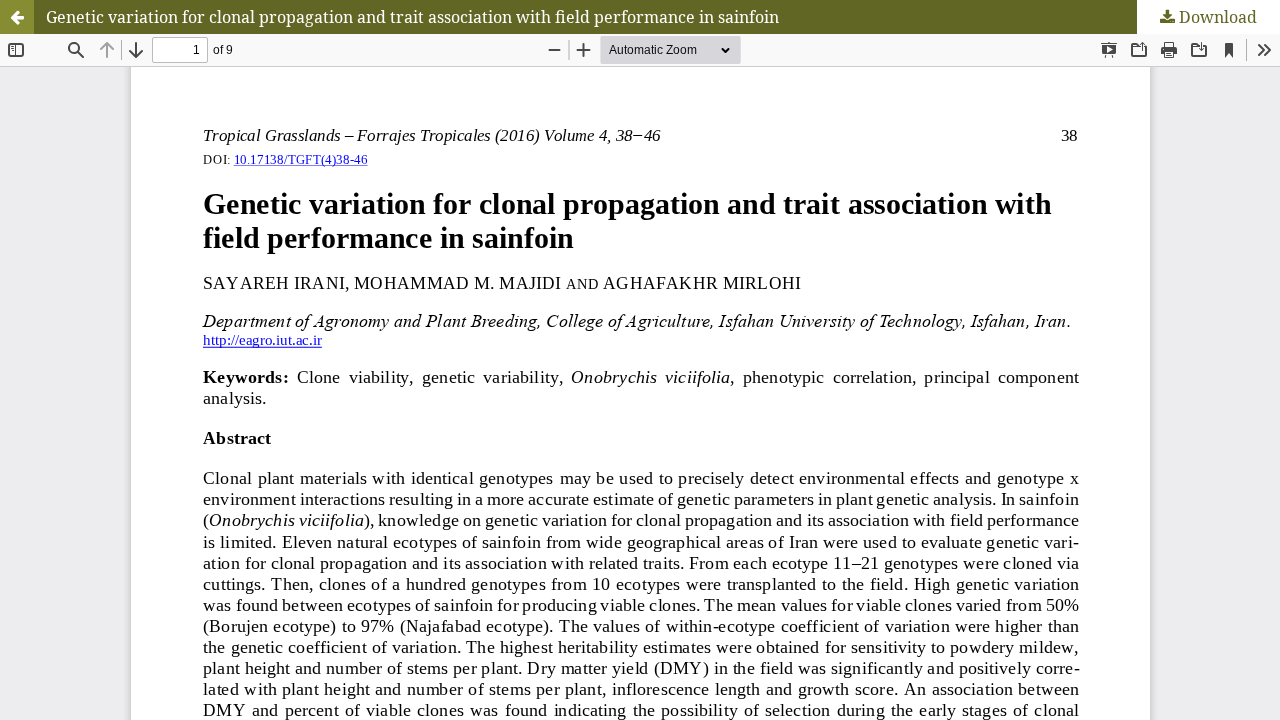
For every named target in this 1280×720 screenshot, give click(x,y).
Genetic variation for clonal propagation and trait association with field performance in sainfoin (412, 17)
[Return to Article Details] (17, 17)
